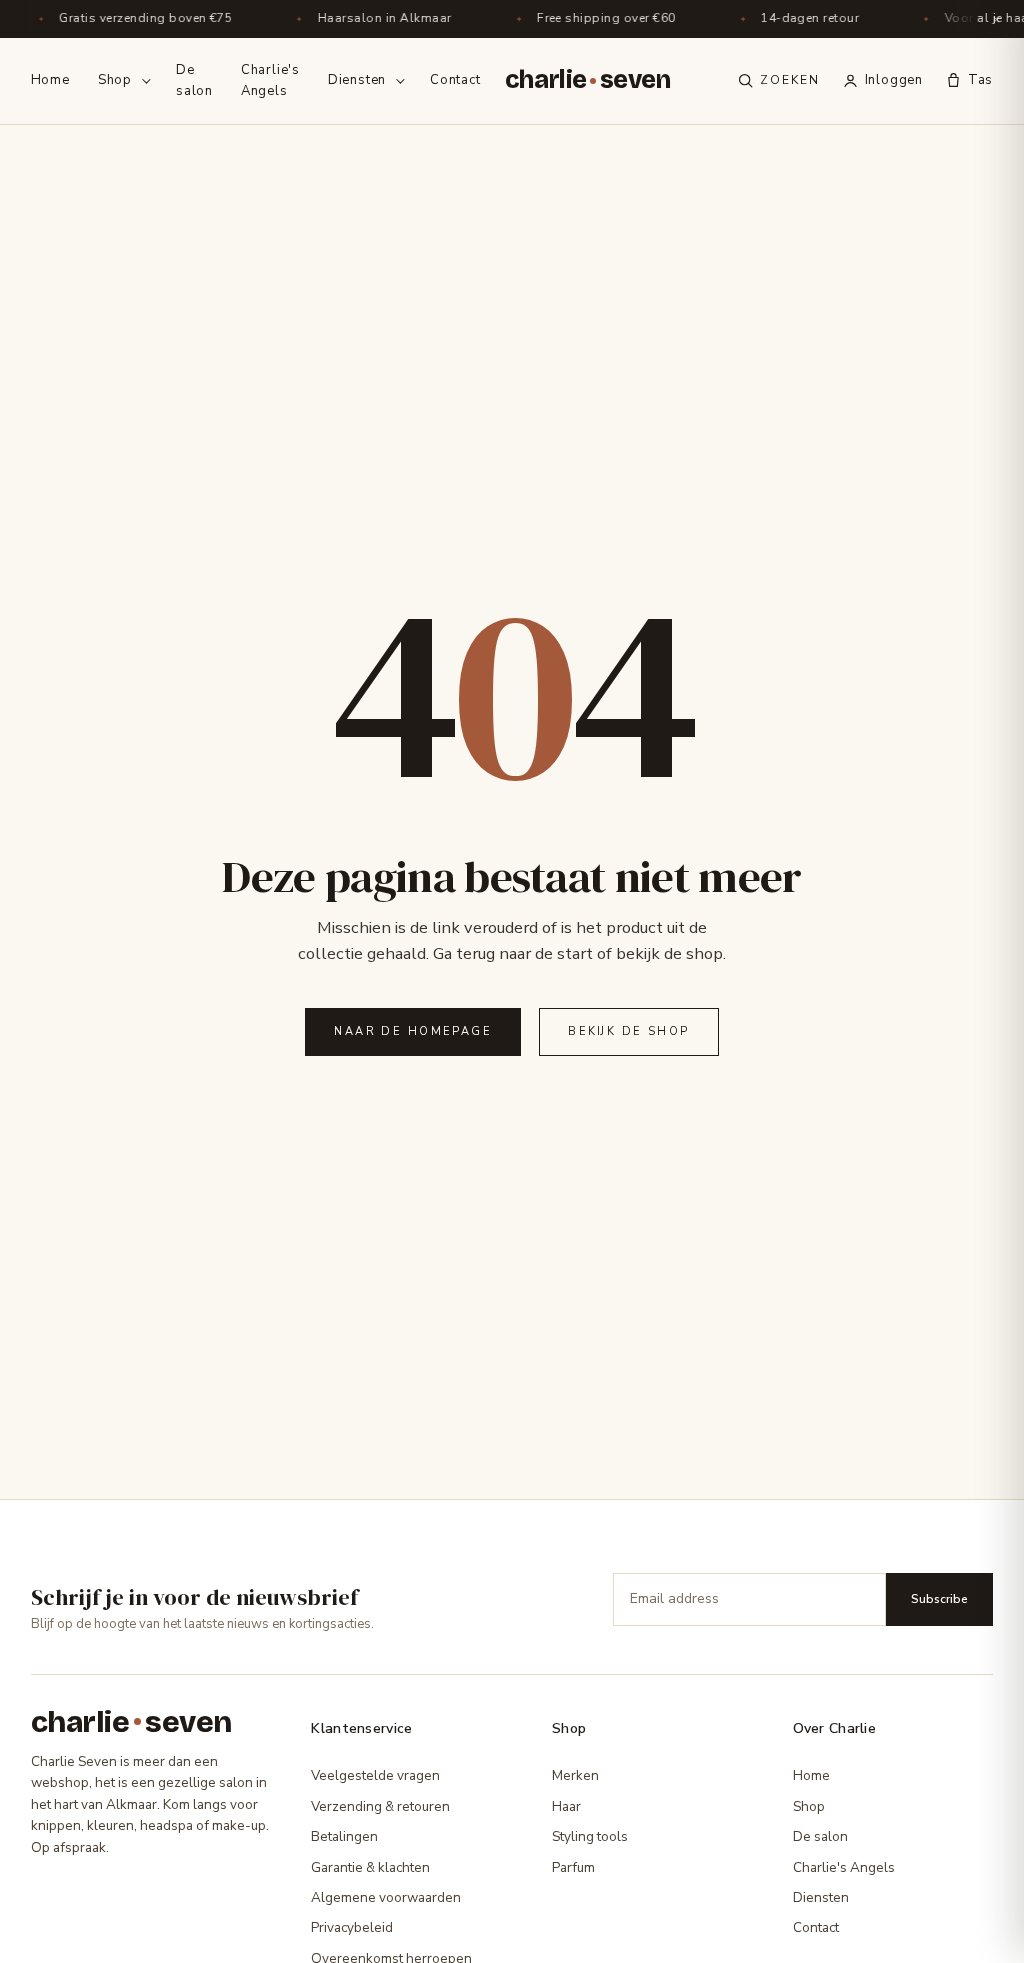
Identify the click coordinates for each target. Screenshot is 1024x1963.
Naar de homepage (413, 1031)
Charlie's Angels (270, 80)
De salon (194, 80)
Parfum (573, 1867)
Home (50, 80)
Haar (566, 1806)
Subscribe (939, 1599)
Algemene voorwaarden (386, 1897)
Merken (575, 1775)
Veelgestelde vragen (375, 1775)
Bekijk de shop (628, 1031)
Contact (455, 80)
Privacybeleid (352, 1927)
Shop (115, 80)
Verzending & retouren (380, 1806)
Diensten (357, 80)
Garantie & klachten (370, 1867)
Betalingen (344, 1836)
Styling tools (590, 1836)
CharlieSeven (588, 80)
